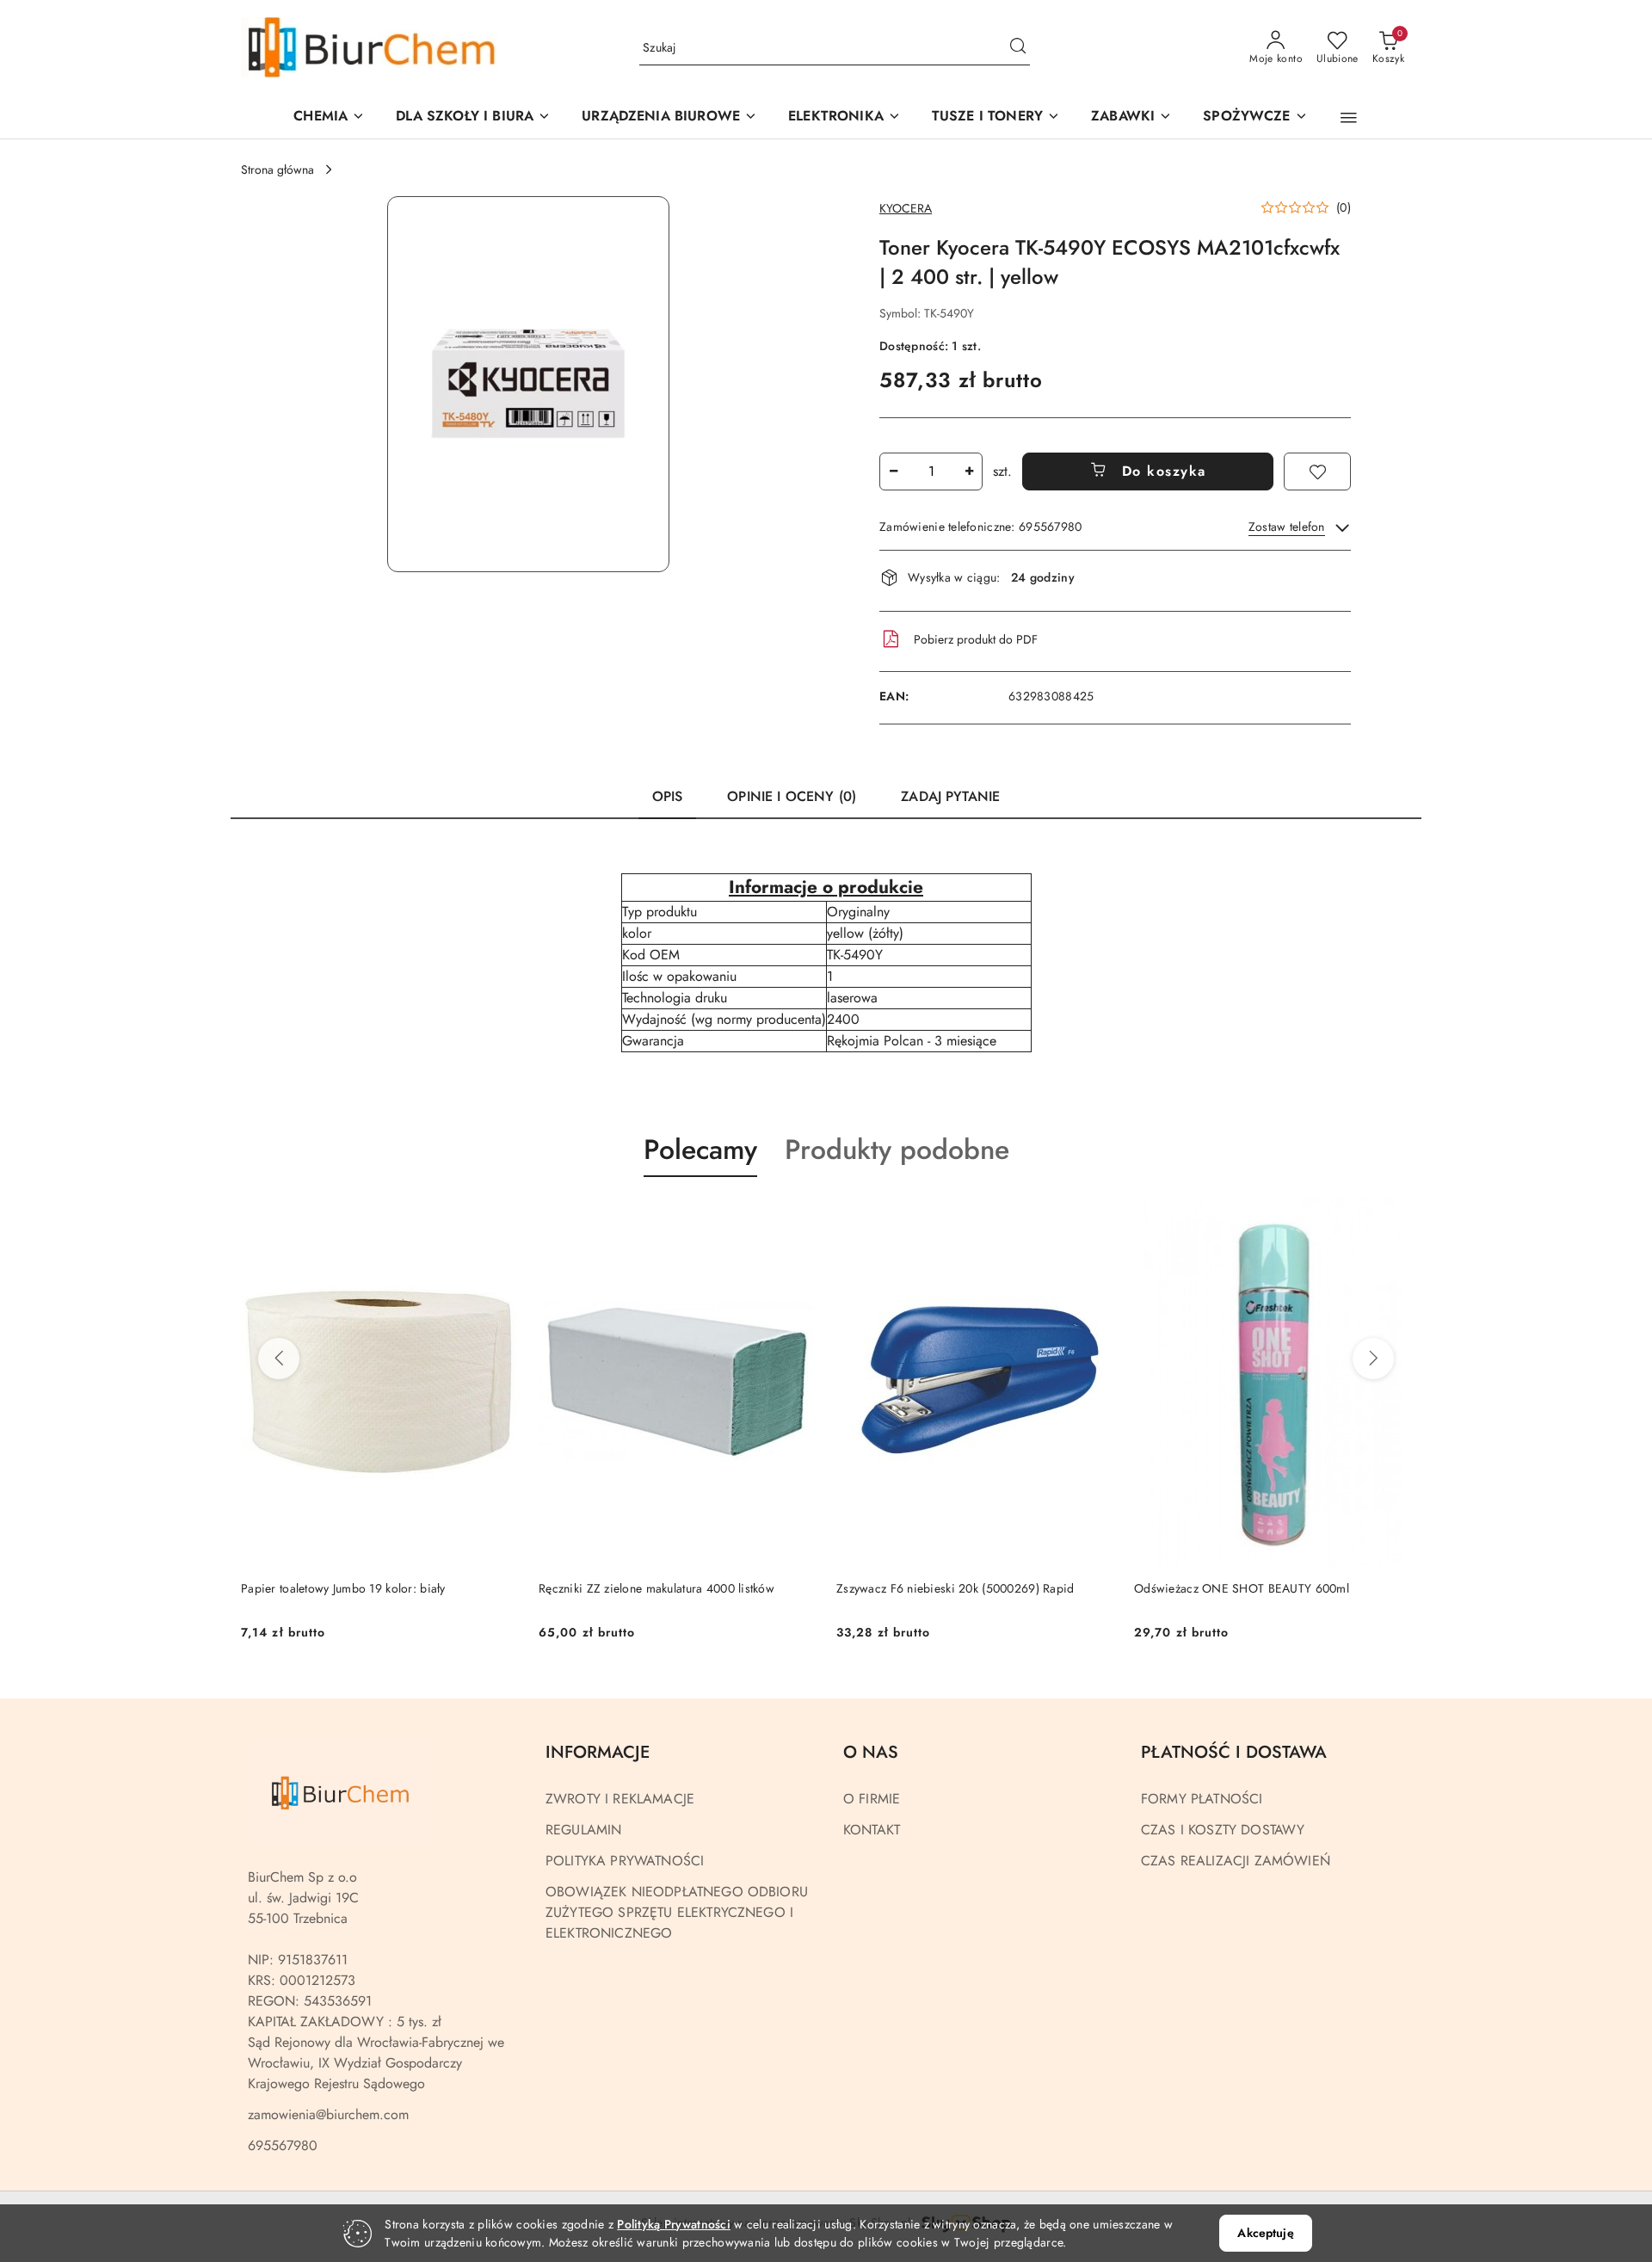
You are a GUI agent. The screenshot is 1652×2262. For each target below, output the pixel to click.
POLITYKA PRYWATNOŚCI (625, 1861)
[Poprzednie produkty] (279, 1359)
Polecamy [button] (700, 1149)
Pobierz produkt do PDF (976, 639)
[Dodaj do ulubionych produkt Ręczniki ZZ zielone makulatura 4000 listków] (796, 1217)
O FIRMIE (872, 1799)
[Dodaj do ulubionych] (1317, 472)
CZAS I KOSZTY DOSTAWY (1223, 1830)
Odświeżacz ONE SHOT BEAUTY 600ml (1242, 1588)
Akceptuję (1265, 2233)
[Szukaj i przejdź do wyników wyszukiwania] (1018, 48)
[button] (669, 117)
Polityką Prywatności (674, 2224)
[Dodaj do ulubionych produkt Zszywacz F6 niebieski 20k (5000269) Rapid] (1094, 1217)
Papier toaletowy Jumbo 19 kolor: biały (343, 1588)
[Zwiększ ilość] (969, 472)
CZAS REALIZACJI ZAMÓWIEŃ (1236, 1861)
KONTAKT (872, 1830)
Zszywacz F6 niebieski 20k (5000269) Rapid (955, 1588)
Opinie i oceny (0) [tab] (792, 796)
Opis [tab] (668, 796)
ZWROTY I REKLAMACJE (620, 1799)
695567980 (283, 2145)
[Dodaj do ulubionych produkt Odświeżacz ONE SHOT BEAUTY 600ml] (1391, 1217)
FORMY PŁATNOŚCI (1202, 1799)
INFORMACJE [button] (598, 1752)
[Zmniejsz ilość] (893, 472)
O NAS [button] (871, 1752)
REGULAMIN (583, 1830)
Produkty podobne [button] (897, 1149)
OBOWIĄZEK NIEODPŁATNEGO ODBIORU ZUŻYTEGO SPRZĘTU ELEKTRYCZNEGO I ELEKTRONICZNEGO (677, 1912)
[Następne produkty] (1373, 1359)
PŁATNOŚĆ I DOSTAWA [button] (1234, 1752)
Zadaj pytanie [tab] (950, 796)
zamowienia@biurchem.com (328, 2114)
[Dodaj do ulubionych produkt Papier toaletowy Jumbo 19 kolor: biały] (498, 1217)
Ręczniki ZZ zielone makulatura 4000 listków (656, 1588)
